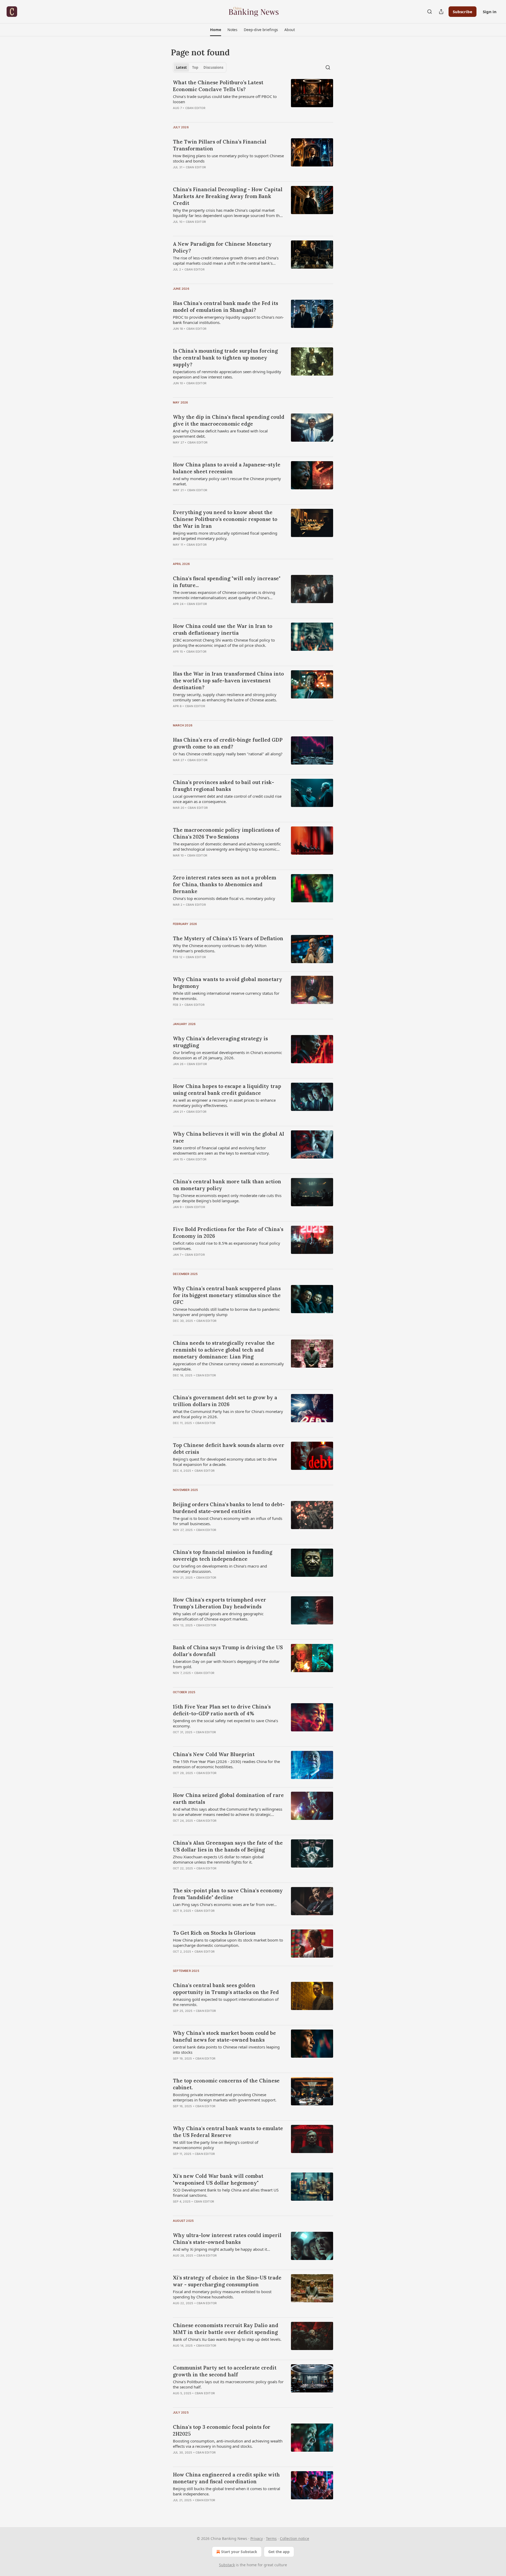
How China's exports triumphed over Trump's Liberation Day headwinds (220, 1603)
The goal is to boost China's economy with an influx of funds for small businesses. (228, 1521)
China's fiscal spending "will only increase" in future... (227, 582)
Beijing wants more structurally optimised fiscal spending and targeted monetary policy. (225, 536)
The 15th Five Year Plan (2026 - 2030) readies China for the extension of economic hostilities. (226, 1764)
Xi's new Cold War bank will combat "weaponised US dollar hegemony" (218, 2179)
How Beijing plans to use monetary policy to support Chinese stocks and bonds (228, 158)
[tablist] (200, 67)
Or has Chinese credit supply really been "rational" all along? (228, 754)
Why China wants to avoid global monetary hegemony (228, 983)
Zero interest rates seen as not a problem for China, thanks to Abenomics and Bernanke (225, 884)
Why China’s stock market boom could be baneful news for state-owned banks (224, 2036)
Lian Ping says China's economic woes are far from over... (225, 1904)
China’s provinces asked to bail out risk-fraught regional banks (223, 786)
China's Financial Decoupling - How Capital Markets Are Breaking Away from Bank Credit (228, 196)
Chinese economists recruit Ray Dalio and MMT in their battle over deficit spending (226, 2329)
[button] (215, 30)
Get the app (279, 2552)
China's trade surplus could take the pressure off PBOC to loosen (225, 99)
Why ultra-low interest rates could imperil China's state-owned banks (227, 2239)
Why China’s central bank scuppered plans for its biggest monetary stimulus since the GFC (227, 1295)
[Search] (430, 12)
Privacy (257, 2538)
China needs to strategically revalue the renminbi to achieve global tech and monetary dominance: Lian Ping (224, 1350)
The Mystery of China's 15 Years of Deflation (228, 938)
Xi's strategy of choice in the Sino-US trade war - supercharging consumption (227, 2281)
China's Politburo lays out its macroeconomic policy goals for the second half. (228, 2384)
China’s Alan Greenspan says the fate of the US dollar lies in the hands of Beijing (228, 1846)
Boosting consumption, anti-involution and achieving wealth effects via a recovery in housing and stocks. (228, 2444)
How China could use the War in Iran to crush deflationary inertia (223, 629)
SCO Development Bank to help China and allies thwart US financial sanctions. (226, 2193)
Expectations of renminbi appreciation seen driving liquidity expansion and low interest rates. (227, 374)
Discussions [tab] (213, 67)
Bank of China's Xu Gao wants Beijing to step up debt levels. (227, 2339)
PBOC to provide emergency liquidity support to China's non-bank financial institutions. (228, 320)
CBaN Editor (195, 108)
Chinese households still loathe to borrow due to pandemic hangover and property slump (226, 1312)
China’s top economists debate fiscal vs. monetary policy (224, 898)
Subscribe (463, 12)
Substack (227, 2565)
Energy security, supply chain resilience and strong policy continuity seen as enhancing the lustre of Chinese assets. (225, 697)
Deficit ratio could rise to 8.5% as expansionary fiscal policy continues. (227, 1246)
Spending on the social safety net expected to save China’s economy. (225, 1723)
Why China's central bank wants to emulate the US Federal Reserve (228, 2132)
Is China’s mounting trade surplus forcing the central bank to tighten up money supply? (225, 358)
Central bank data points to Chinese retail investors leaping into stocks (226, 2050)
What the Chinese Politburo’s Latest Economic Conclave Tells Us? (218, 86)
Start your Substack (239, 2552)
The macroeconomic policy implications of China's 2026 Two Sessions (226, 833)
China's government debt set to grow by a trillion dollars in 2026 (225, 1401)
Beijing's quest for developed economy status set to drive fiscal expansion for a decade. (225, 1462)
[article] (253, 98)
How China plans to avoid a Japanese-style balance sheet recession (227, 468)
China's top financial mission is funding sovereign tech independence (223, 1555)
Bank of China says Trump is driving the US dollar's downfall (228, 1651)
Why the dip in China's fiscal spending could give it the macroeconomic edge (229, 420)
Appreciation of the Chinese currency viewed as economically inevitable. (228, 1366)
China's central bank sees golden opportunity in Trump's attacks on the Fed (226, 1989)
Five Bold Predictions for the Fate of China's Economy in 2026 (228, 1233)
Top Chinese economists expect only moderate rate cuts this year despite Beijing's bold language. (227, 1198)
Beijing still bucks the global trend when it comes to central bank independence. (227, 2491)
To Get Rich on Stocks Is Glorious (214, 1933)
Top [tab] (195, 67)
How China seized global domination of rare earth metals (228, 1799)
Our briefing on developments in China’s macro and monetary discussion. (220, 1569)
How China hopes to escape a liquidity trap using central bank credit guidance (227, 1090)
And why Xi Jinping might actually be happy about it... (222, 2249)
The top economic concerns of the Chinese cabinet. (226, 2084)
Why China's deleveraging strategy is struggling (220, 1042)
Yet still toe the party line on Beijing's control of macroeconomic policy (216, 2145)
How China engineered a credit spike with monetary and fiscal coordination (226, 2478)
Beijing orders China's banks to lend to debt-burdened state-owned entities (229, 1508)
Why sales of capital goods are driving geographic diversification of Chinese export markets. (218, 1616)
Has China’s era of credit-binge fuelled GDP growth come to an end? (228, 743)
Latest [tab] (181, 67)
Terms (271, 2538)
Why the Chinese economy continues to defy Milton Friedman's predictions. (220, 948)
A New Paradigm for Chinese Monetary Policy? (222, 247)
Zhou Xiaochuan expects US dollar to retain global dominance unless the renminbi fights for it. (218, 1859)
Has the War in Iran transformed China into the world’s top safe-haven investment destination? (228, 681)
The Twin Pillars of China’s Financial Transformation (220, 145)
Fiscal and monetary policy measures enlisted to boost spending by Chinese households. (222, 2294)
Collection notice (295, 2538)
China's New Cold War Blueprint (214, 1754)
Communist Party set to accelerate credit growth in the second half (225, 2371)
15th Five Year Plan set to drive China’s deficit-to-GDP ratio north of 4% (222, 1710)
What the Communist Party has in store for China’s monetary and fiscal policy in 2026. (228, 1414)
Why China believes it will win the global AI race (228, 1137)
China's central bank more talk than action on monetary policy (227, 1185)
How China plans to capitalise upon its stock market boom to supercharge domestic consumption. (228, 1943)
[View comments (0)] (213, 115)
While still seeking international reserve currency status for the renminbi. (226, 996)
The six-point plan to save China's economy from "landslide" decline (228, 1894)
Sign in (490, 12)
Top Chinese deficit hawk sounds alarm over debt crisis (229, 1449)
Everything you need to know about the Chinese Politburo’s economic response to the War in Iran (225, 519)
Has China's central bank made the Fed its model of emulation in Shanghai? (225, 307)
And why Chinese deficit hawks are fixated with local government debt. (220, 434)
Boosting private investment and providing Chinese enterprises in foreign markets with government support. (225, 2097)
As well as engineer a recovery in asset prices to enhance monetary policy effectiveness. (224, 1103)
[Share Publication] (441, 12)
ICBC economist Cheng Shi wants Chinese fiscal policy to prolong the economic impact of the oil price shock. (224, 643)
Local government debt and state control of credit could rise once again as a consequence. (227, 799)
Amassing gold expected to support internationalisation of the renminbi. (226, 2002)
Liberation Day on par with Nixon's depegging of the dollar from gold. (226, 1664)
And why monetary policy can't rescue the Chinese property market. (227, 481)
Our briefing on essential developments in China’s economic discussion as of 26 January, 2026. (227, 1055)
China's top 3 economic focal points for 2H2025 (222, 2430)
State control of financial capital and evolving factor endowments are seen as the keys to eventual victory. (221, 1150)
